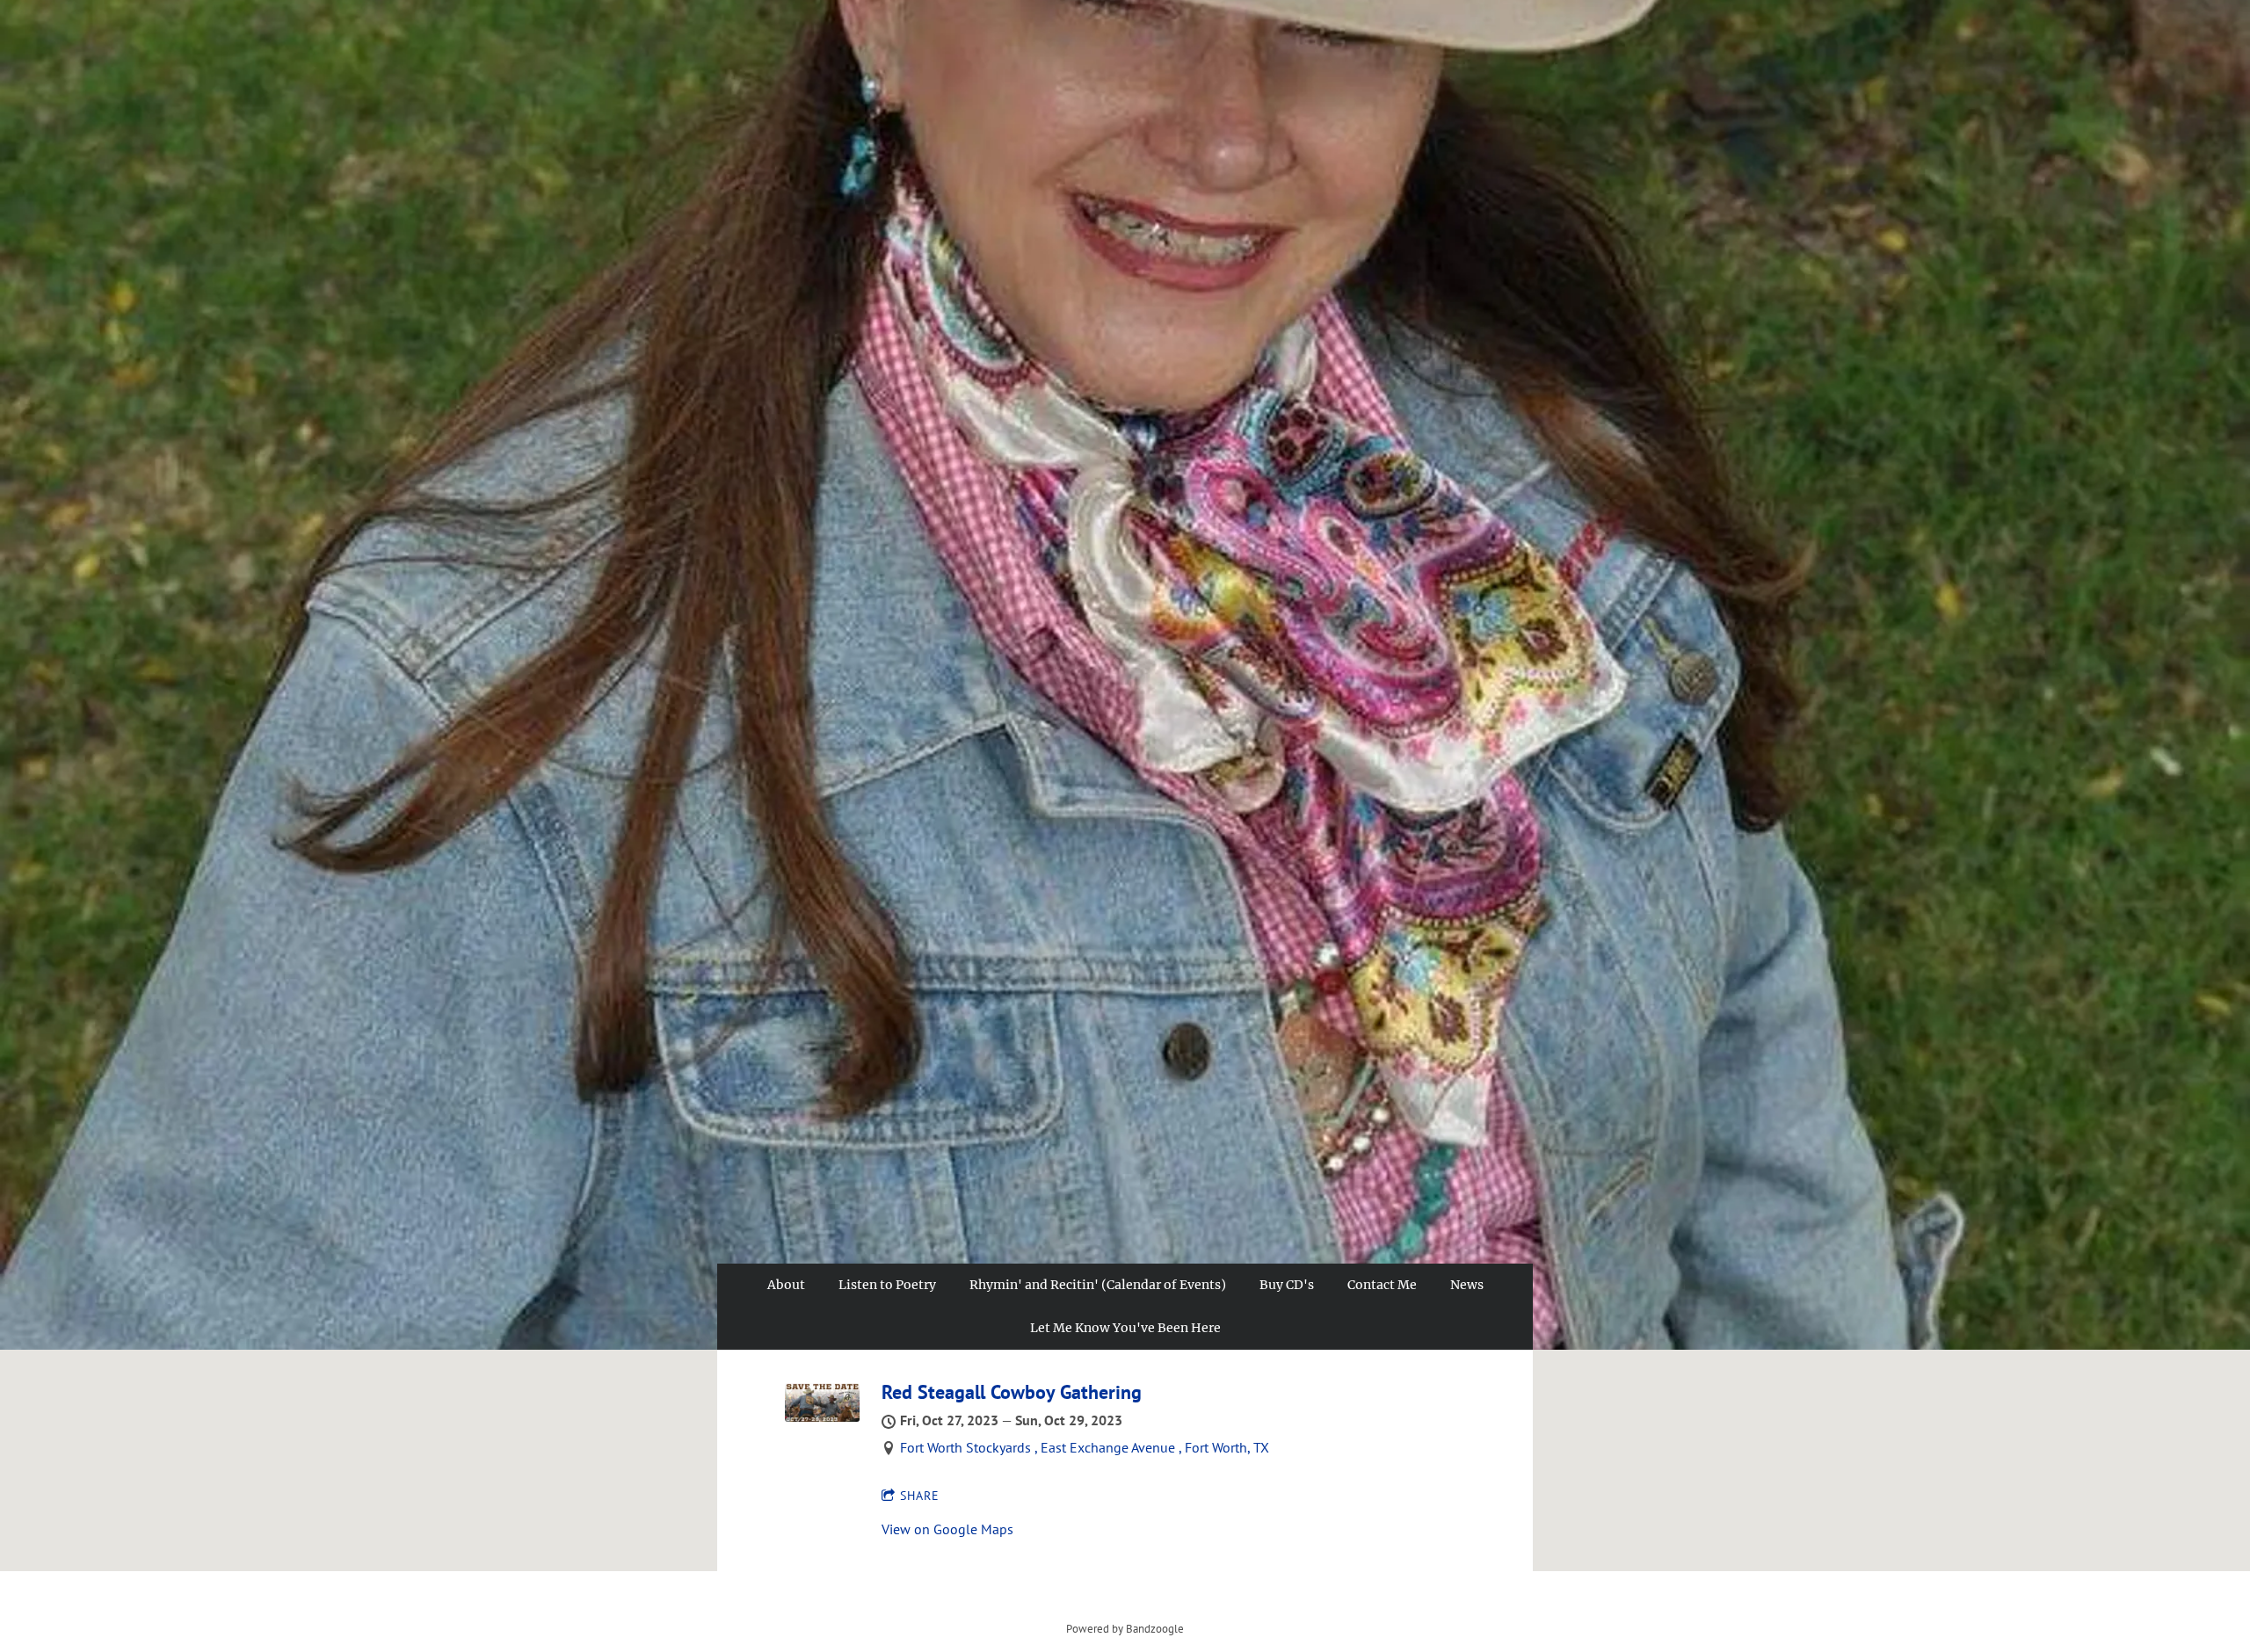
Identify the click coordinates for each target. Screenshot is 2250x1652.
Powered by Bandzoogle (1125, 1628)
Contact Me (1382, 1285)
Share (920, 1496)
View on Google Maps (947, 1529)
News (1467, 1285)
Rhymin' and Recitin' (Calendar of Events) (1098, 1285)
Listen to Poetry (887, 1285)
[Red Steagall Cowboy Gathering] (822, 1417)
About (786, 1285)
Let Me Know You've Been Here (1125, 1328)
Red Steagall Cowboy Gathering (1012, 1392)
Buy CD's (1287, 1285)
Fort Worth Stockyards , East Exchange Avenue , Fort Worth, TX (1085, 1447)
